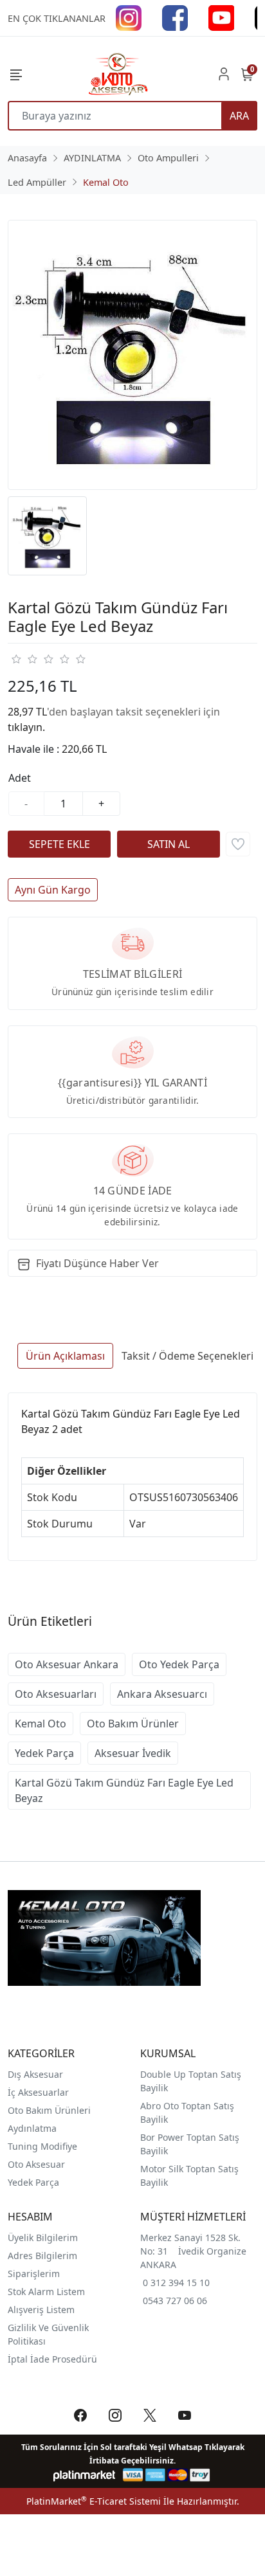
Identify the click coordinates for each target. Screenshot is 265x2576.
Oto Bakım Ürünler (133, 1724)
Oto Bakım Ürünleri (49, 2110)
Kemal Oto (41, 1724)
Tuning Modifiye (42, 2146)
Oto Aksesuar (36, 2164)
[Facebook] (175, 17)
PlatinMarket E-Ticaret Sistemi (94, 2501)
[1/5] (16, 659)
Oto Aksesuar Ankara (67, 1664)
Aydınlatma (32, 2128)
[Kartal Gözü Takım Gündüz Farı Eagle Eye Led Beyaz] (132, 355)
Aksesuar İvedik (133, 1753)
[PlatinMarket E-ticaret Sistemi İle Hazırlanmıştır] (85, 2475)
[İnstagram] (129, 17)
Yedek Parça (44, 1753)
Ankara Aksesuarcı (162, 1694)
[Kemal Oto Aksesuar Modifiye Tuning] (117, 74)
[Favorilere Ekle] (238, 844)
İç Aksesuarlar (38, 2092)
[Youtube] (221, 17)
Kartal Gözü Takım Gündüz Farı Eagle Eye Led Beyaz (124, 1790)
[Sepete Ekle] (59, 844)
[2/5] (24, 659)
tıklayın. (26, 727)
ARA (239, 116)
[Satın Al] (169, 844)
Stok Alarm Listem (46, 2292)
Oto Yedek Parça (179, 1664)
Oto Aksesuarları (56, 1694)
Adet (20, 778)
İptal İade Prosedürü (52, 2359)
